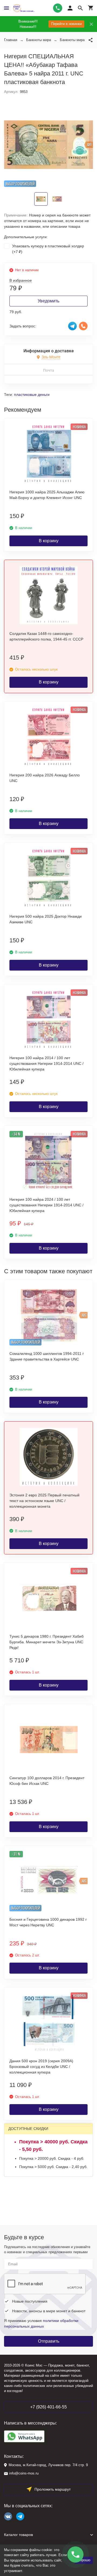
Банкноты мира (39, 40)
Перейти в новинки (66, 24)
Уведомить (48, 301)
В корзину (49, 541)
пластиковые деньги (32, 395)
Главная (11, 40)
